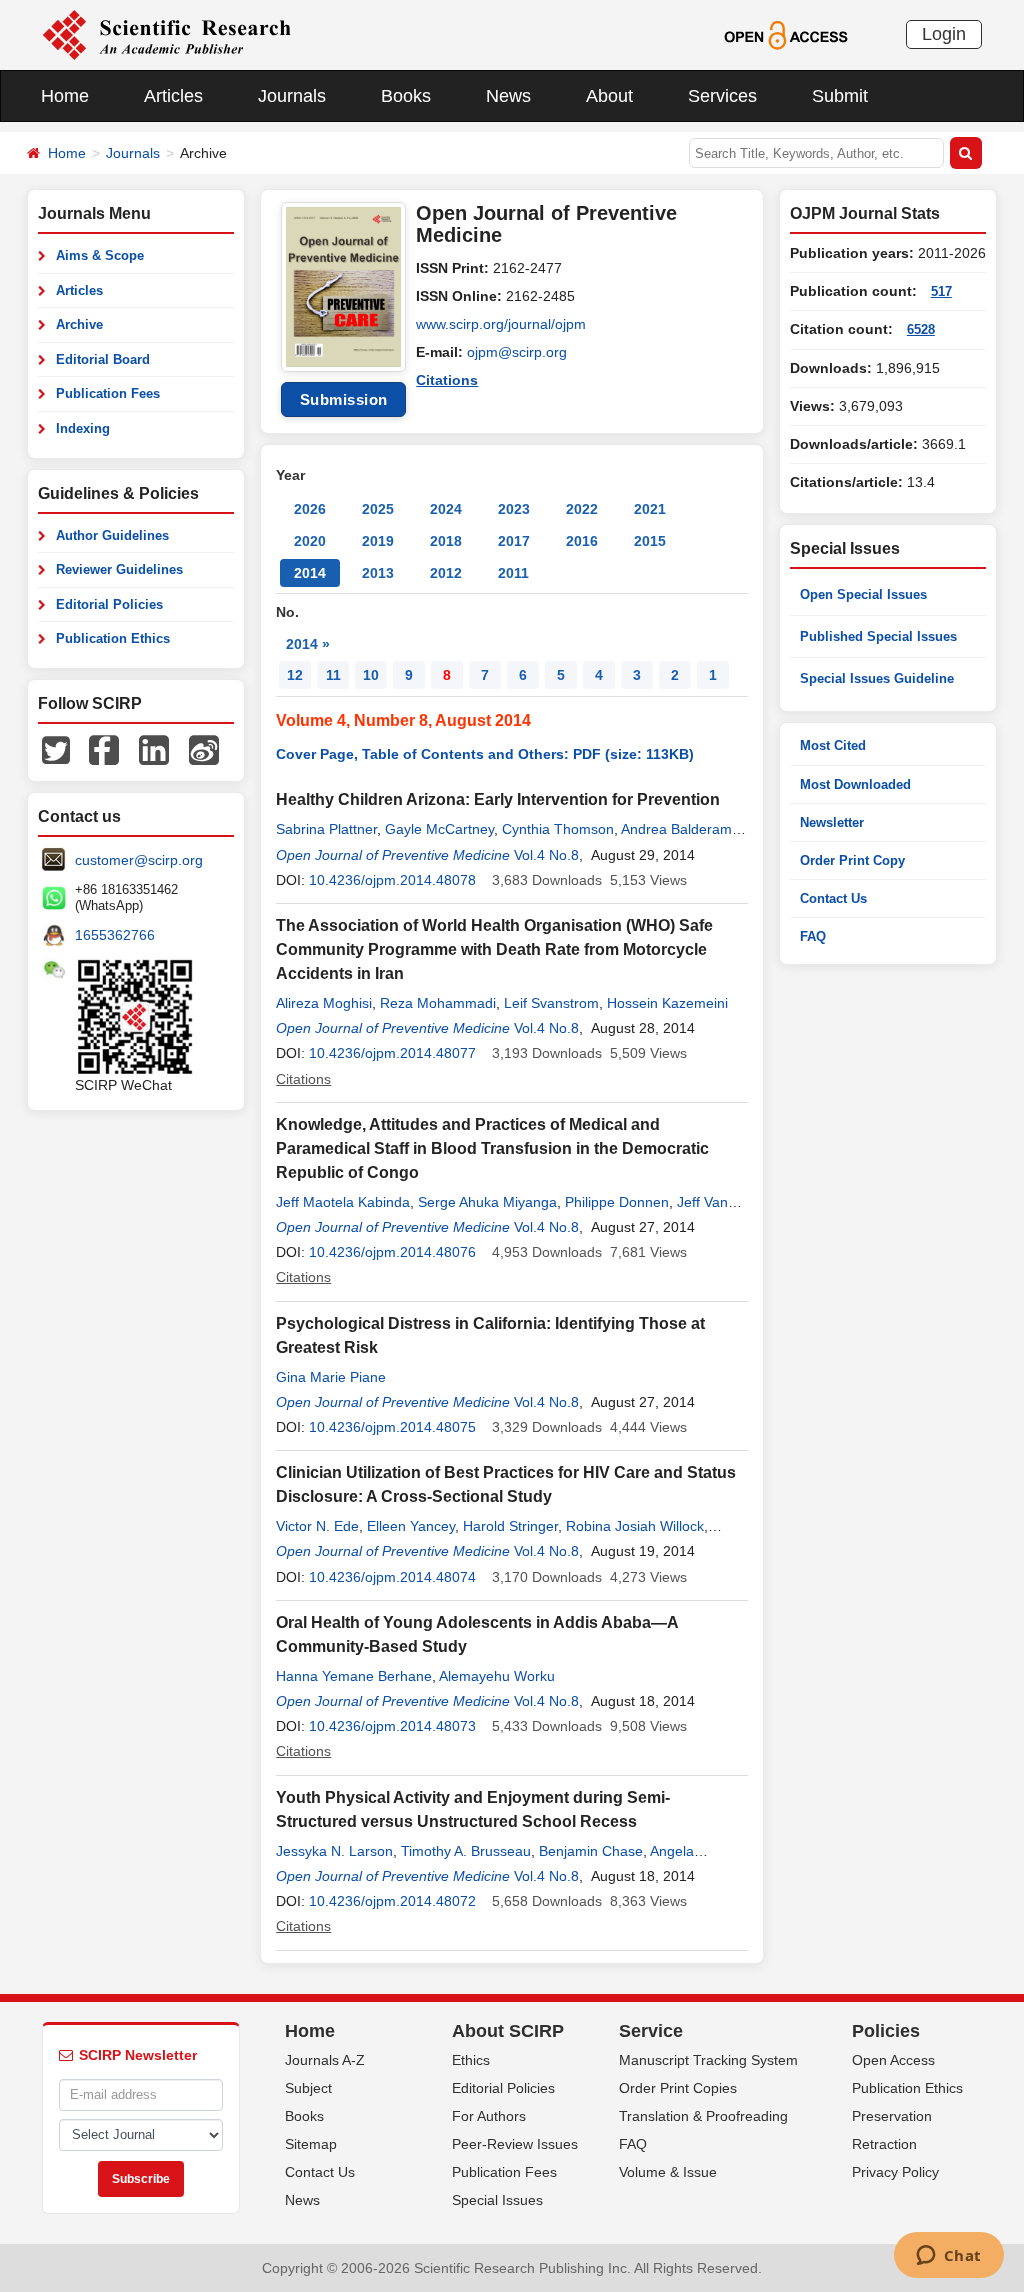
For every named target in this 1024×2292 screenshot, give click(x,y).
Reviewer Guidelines (119, 569)
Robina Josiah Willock (635, 1526)
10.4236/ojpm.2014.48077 (392, 1053)
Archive (79, 324)
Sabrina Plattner (326, 829)
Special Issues (497, 2200)
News (508, 96)
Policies (886, 2031)
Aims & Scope (100, 255)
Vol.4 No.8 (546, 855)
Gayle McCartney (439, 829)
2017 (514, 541)
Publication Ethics (113, 638)
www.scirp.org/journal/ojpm (501, 324)
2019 (378, 541)
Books (406, 96)
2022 (582, 509)
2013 (378, 573)
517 (941, 291)
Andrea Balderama (680, 829)
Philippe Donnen (617, 1202)
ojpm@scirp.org (517, 352)
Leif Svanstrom (551, 1003)
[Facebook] (104, 749)
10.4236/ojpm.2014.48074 (392, 1577)
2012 (446, 573)
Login (944, 34)
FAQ (813, 936)
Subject (308, 2088)
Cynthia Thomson (558, 829)
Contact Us (833, 898)
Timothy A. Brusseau (466, 1851)
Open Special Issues (863, 594)
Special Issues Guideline (877, 678)
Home (65, 96)
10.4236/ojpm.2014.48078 (392, 880)
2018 (446, 541)
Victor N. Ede (317, 1526)
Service (651, 2031)
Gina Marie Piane (331, 1377)
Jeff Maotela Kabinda (343, 1202)
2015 (650, 541)
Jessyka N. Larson (334, 1851)
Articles (173, 96)
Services (722, 96)
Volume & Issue (668, 2172)
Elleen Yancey (411, 1526)
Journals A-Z (325, 2060)
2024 (446, 509)
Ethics (471, 2060)
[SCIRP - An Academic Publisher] (166, 34)
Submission (344, 399)
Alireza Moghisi (324, 1003)
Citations (447, 380)
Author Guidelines (112, 535)
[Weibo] (204, 749)
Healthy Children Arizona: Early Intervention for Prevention (498, 799)
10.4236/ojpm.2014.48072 (392, 1901)
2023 (514, 509)
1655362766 (115, 935)
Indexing (83, 428)
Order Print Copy (852, 860)
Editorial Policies (109, 604)
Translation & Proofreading (703, 2116)
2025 (378, 509)
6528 (921, 329)
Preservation (892, 2116)
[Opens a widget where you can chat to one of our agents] (948, 2257)
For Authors (489, 2116)
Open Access (893, 2060)
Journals (292, 96)
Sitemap (311, 2144)
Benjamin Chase (591, 1851)
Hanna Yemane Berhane (354, 1676)
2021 (650, 509)
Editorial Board (103, 359)
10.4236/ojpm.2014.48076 (392, 1252)
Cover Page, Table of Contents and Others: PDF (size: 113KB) (485, 754)
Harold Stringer (510, 1526)
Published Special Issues (878, 636)
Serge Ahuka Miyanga (487, 1202)
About (609, 96)
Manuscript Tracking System (708, 2060)
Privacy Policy (895, 2172)
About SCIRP (508, 2031)
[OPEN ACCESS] (785, 34)
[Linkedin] (154, 749)
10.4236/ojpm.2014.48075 (392, 1427)
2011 (513, 573)
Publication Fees (108, 393)
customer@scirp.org (139, 860)
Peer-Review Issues (515, 2144)
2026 (310, 509)
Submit (840, 96)
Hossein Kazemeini (667, 1003)
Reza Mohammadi (438, 1003)
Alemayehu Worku (497, 1676)
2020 (310, 541)
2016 (582, 541)
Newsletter (832, 822)
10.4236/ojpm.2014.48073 (392, 1726)
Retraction (884, 2144)
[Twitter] (56, 749)
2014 (310, 573)
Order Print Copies (678, 2088)
